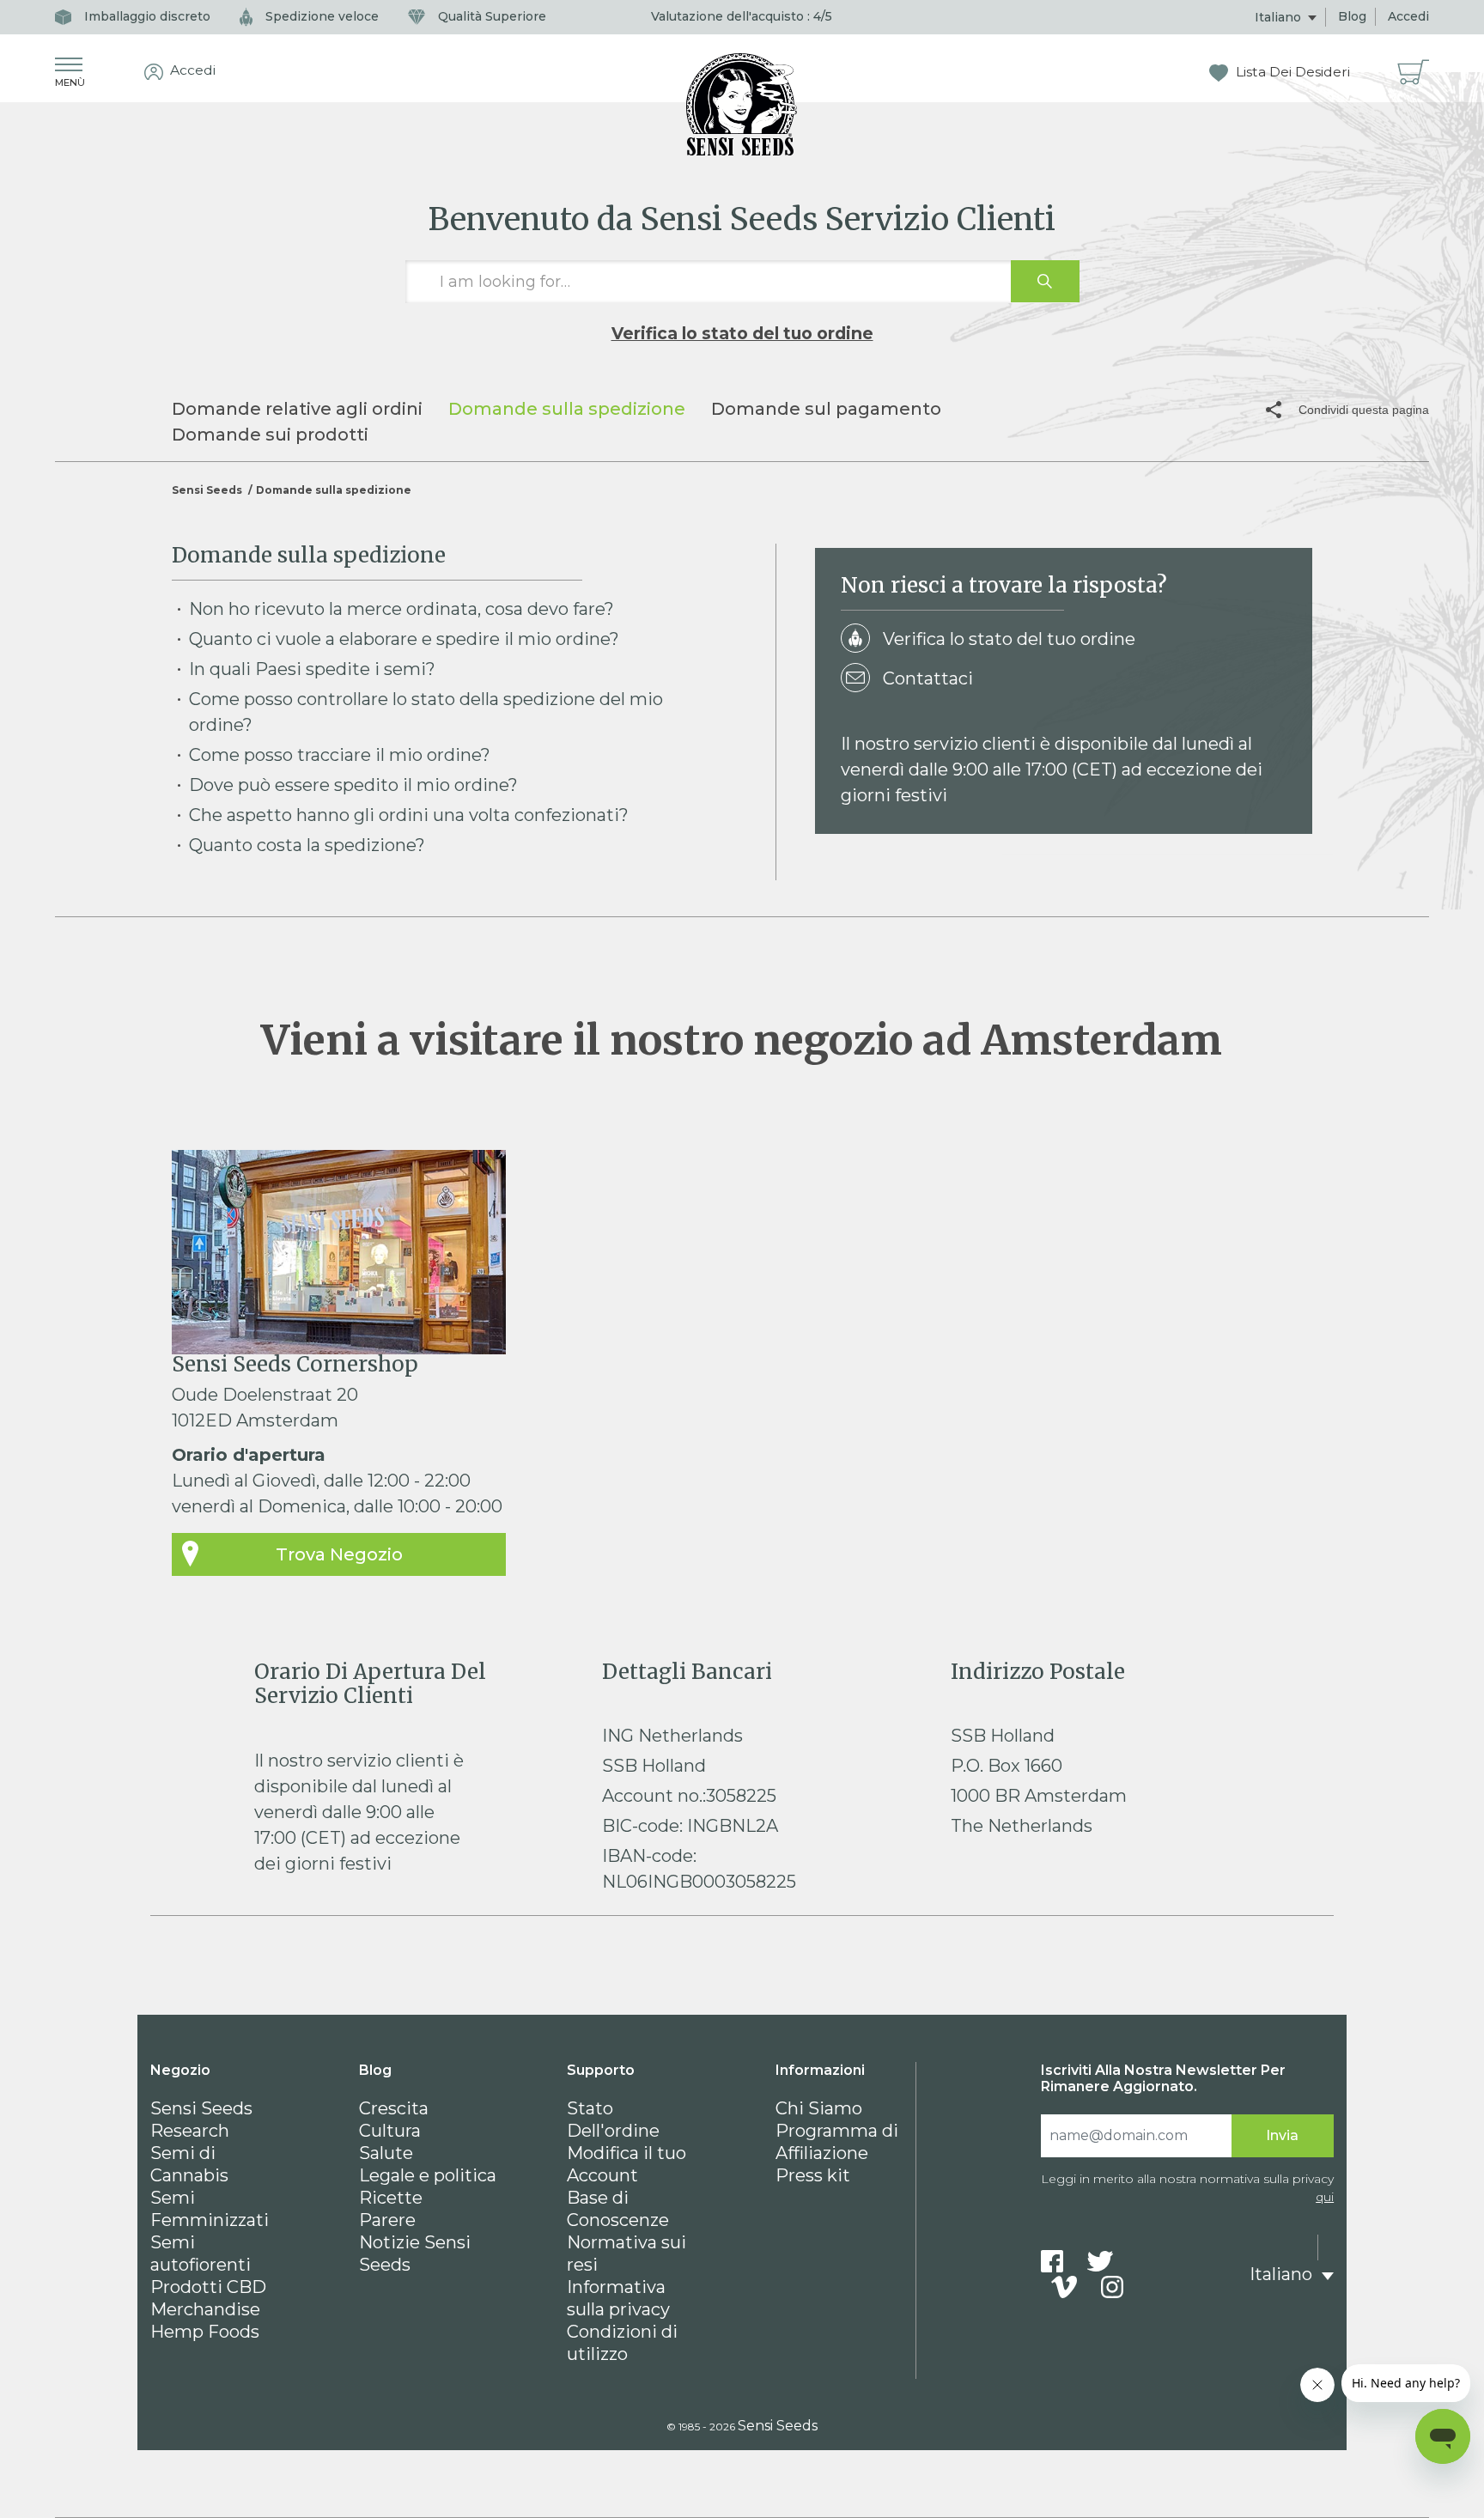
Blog (1352, 16)
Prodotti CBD (208, 2287)
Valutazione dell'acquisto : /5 (742, 16)
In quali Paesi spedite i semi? (312, 669)
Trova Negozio (339, 1554)
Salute (386, 2153)
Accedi (1408, 16)
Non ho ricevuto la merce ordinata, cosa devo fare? (401, 609)
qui (1325, 2197)
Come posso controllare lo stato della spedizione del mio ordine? (426, 712)
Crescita (394, 2108)
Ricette (391, 2198)
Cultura (390, 2131)
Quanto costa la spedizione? (307, 845)
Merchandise (205, 2309)
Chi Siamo (819, 2108)
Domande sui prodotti (270, 435)
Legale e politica (428, 2175)
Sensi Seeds (207, 490)
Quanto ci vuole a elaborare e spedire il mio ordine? (404, 639)
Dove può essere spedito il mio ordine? (353, 785)
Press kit (813, 2175)
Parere (387, 2220)
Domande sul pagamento (826, 409)
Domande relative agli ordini (297, 409)
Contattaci (928, 678)
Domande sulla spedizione (567, 409)
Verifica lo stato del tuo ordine (742, 333)
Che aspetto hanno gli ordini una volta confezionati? (409, 815)
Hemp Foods (205, 2332)
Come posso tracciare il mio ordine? (340, 755)
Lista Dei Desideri (1291, 72)
